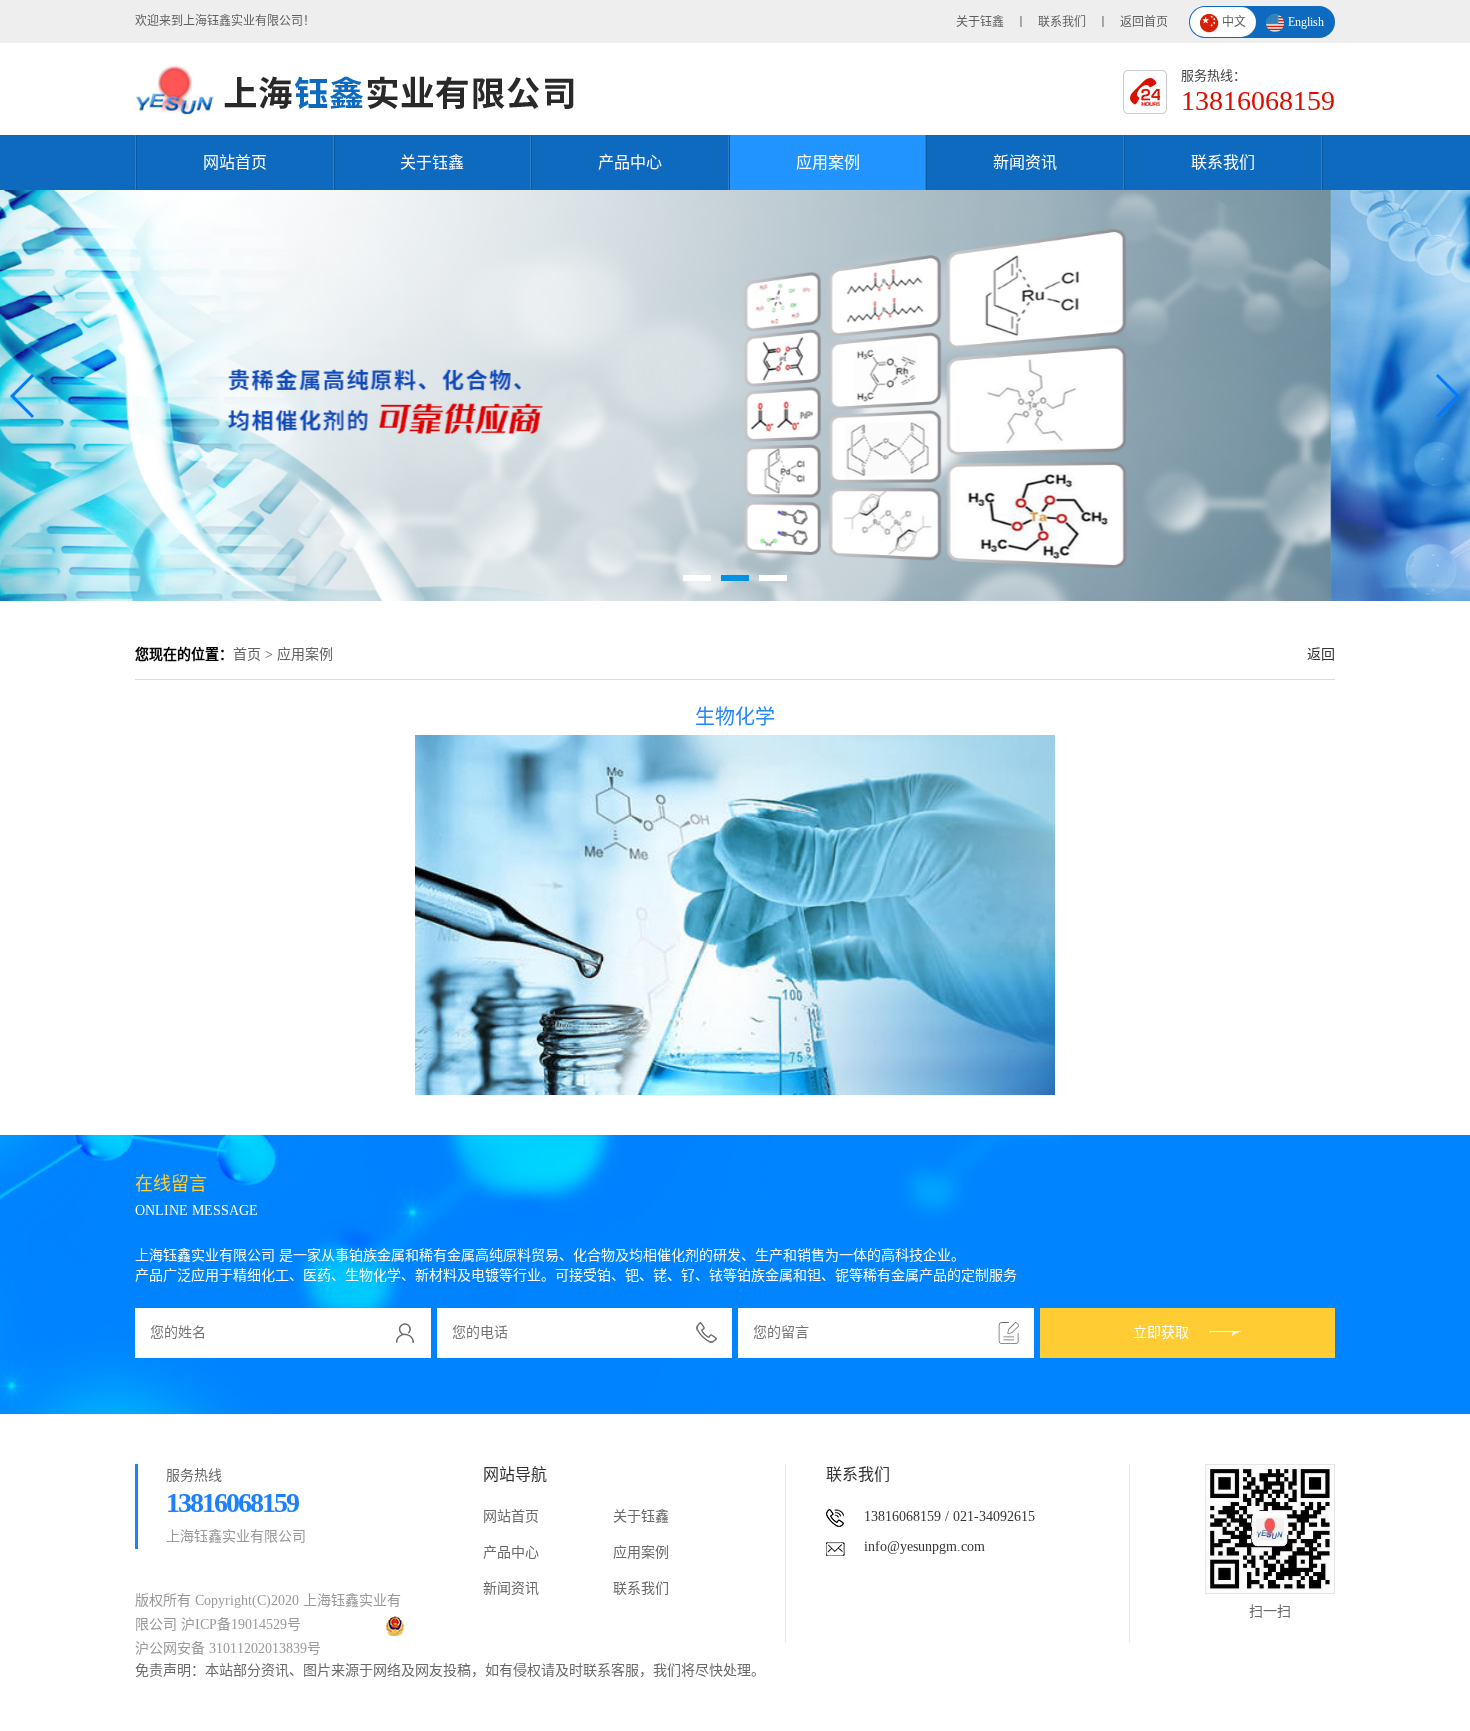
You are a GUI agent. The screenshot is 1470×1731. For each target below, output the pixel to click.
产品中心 (630, 162)
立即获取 (1161, 1332)
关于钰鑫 (980, 22)
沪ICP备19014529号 (241, 1624)
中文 (1234, 22)
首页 (247, 654)
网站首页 (235, 162)
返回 (1321, 654)
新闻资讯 (1025, 162)
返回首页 (1144, 22)
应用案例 (828, 162)
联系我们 (1062, 22)
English (1306, 22)
